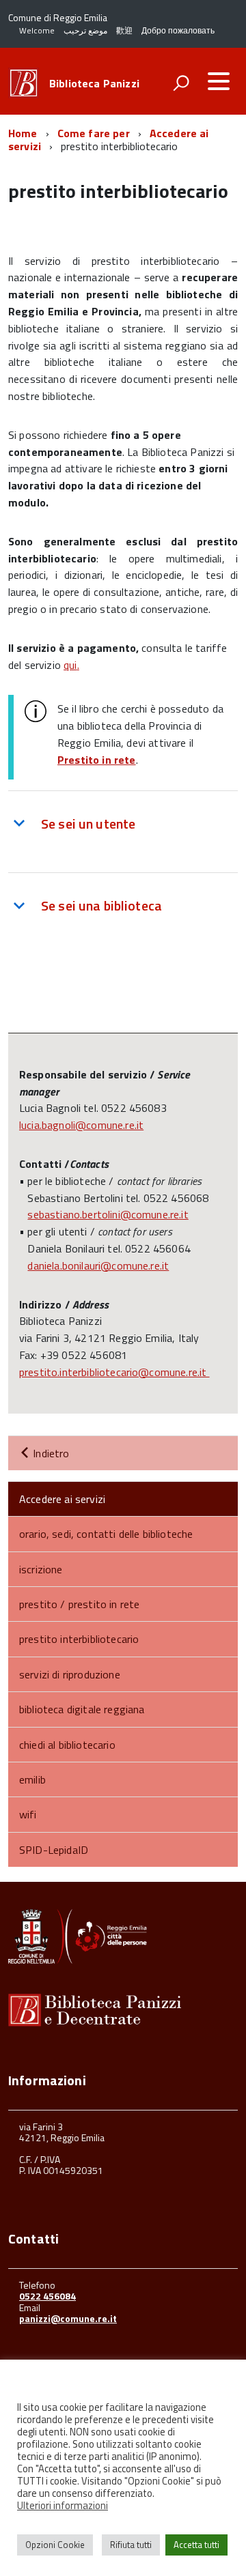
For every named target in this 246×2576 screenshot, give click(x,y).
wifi (28, 1814)
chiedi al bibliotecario (67, 1745)
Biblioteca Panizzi (94, 83)
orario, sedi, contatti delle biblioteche (106, 1534)
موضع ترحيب (85, 30)
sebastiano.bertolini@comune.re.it (108, 1214)
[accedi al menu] (219, 81)
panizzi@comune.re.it (68, 2318)
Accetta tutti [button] (196, 2545)
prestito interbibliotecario (79, 1639)
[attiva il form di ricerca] (181, 83)
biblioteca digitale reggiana (82, 1709)
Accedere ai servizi (62, 1499)
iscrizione (41, 1569)
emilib (32, 1779)
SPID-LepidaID (54, 1850)
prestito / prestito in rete (79, 1604)
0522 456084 (47, 2296)
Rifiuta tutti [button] (131, 2545)
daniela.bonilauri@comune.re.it (98, 1265)
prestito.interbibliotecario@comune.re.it (114, 1372)
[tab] (123, 823)
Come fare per (94, 133)
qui (70, 665)
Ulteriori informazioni (63, 2506)
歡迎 (124, 30)
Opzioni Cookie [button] (55, 2545)
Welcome (37, 30)
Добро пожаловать (178, 30)
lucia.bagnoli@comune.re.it (81, 1125)
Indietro (50, 1453)
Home (23, 133)
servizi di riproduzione (70, 1674)
